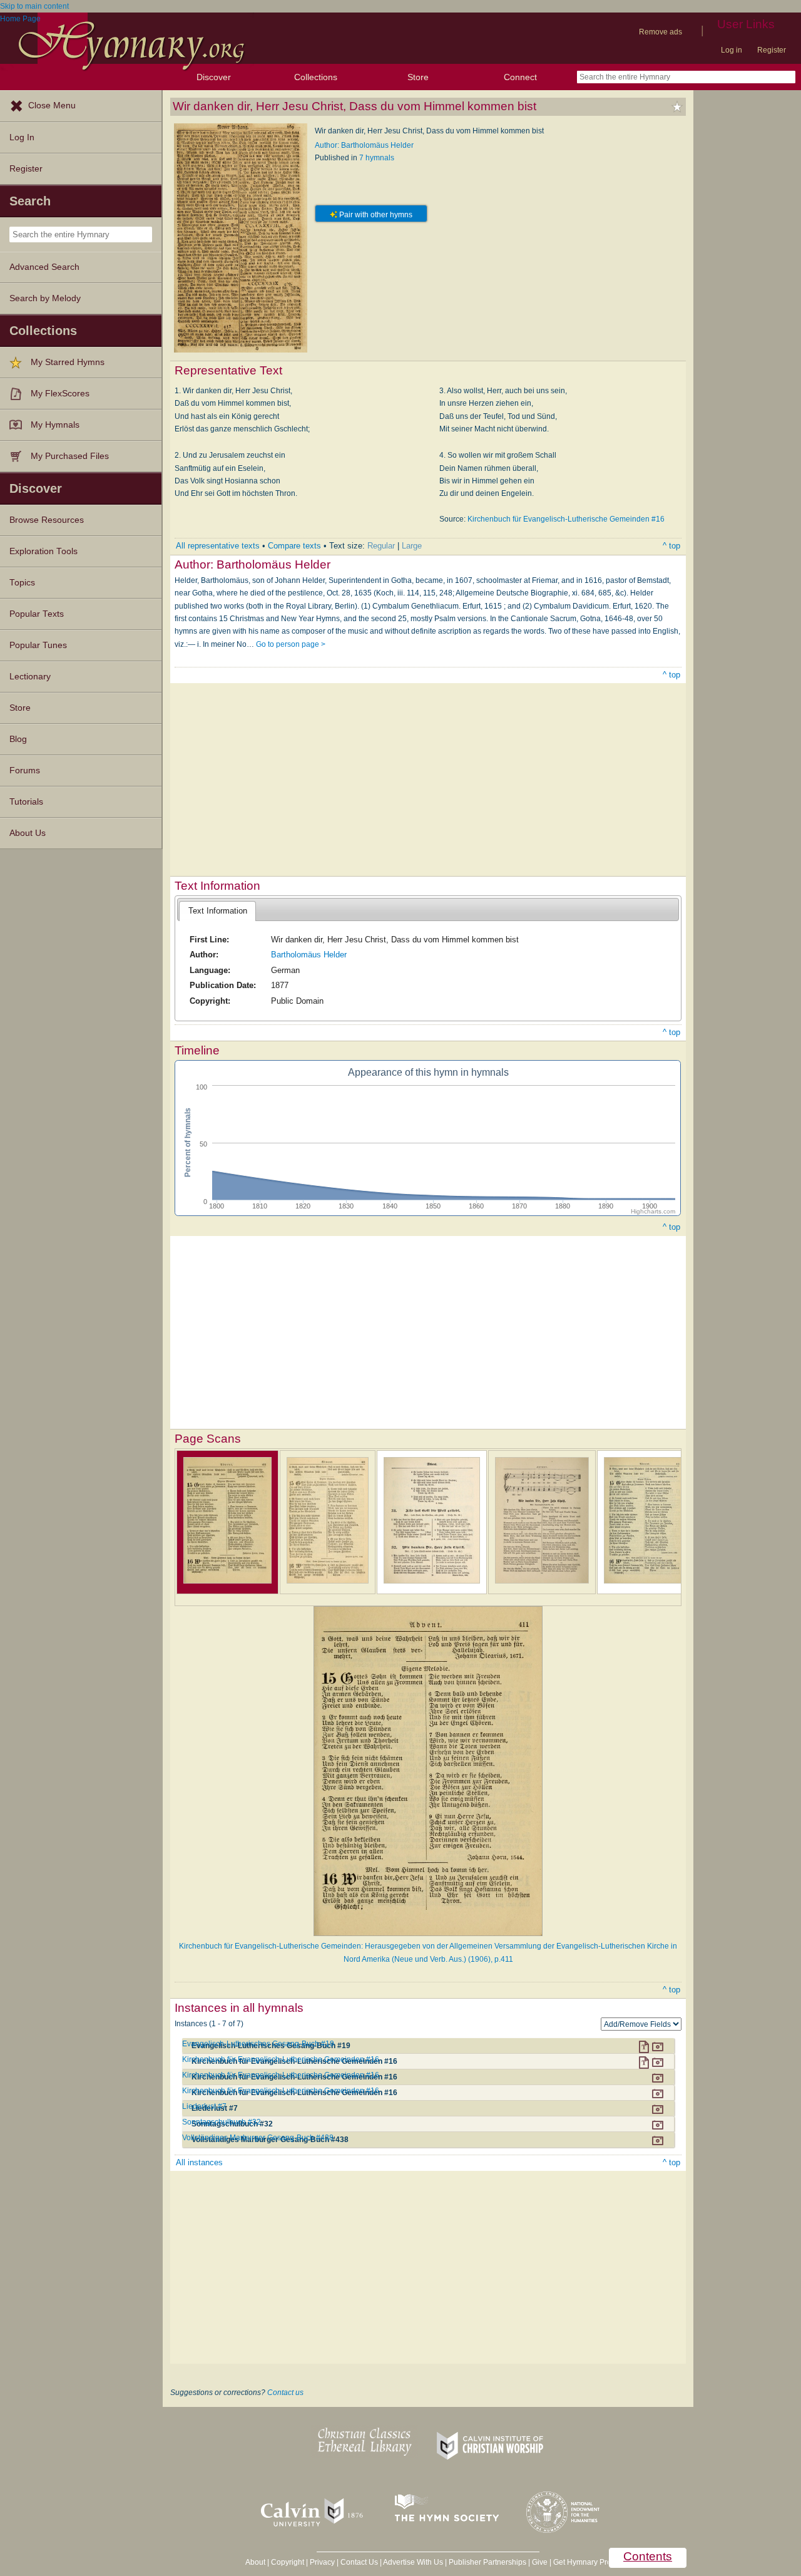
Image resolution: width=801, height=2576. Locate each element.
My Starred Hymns (68, 362)
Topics (22, 583)
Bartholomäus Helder (309, 955)
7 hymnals (377, 158)
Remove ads (661, 32)
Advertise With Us (413, 2562)
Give (540, 2562)
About (255, 2562)
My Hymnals (55, 425)
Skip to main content (34, 6)
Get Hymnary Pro (582, 2562)
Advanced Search (44, 267)
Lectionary (30, 677)
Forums (25, 770)
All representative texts (218, 546)
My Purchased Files (70, 456)
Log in (732, 50)
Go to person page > (291, 644)
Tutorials (26, 802)
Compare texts (294, 546)
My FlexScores (60, 394)
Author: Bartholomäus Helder (364, 145)
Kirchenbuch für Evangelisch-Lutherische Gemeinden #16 (566, 519)
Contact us (285, 2393)
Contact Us (359, 2562)
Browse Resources (47, 520)
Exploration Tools (43, 551)
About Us (28, 833)
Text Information (218, 911)
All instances (199, 2162)
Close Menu (52, 106)
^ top (671, 546)
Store (418, 77)
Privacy (322, 2562)
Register (772, 50)
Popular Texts (37, 614)
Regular (381, 546)
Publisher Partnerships (487, 2562)
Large (412, 546)
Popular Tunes (38, 645)
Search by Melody (45, 298)
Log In (22, 137)
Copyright (288, 2562)
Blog (18, 739)
